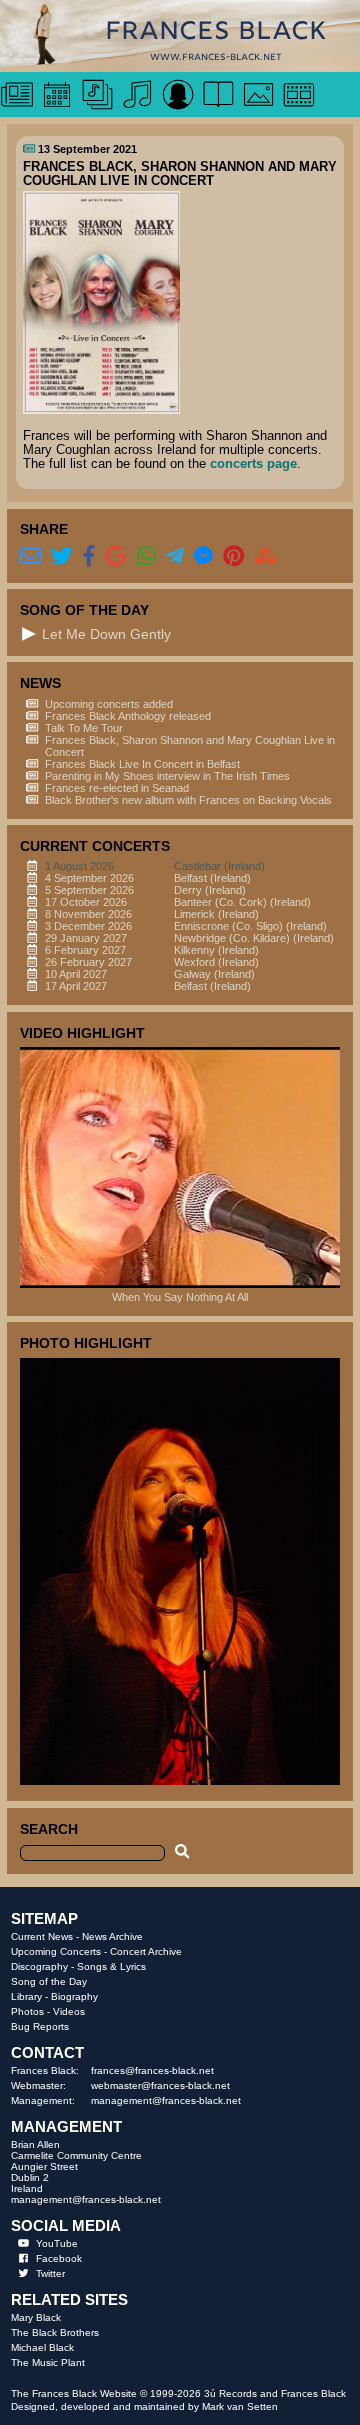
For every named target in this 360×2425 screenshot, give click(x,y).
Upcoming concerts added (109, 704)
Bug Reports (40, 2026)
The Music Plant (48, 2362)
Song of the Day (49, 1981)
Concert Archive (146, 1951)
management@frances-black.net (166, 2100)
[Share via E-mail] (31, 556)
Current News (42, 1936)
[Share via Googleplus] (116, 556)
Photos (27, 2011)
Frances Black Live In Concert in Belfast (142, 764)
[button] (29, 634)
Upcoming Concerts (56, 1951)
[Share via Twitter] (62, 556)
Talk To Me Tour (84, 728)
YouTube (57, 2243)
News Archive (112, 1936)
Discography (39, 1966)
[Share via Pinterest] (234, 556)
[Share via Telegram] (174, 556)
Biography (74, 1996)
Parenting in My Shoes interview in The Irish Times (167, 776)
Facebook (59, 2258)
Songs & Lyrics (111, 1966)
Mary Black (36, 2317)
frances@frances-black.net (152, 2070)
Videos (69, 2011)
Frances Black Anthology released (128, 716)
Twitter (50, 2273)
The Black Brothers (55, 2332)
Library (26, 1996)
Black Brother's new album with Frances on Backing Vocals (188, 800)
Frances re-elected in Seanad (117, 788)
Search (49, 1829)
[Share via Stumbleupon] (266, 556)
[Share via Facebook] (89, 556)
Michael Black (42, 2347)
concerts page (253, 464)
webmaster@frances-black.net (160, 2085)
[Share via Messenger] (203, 556)
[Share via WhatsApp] (146, 556)
